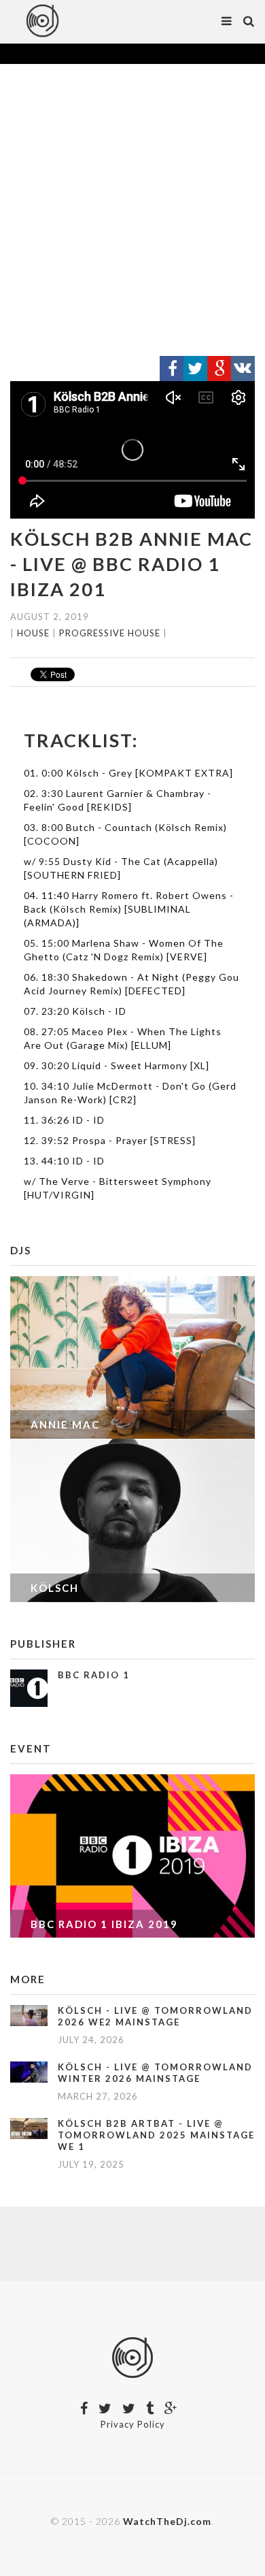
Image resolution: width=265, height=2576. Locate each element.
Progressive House (110, 633)
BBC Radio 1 (94, 1675)
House (33, 633)
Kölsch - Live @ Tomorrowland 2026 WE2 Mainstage (155, 2016)
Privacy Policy (133, 2424)
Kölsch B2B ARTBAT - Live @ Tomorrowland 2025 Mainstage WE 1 (156, 2135)
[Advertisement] (132, 210)
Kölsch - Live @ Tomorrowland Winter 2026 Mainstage (155, 2073)
